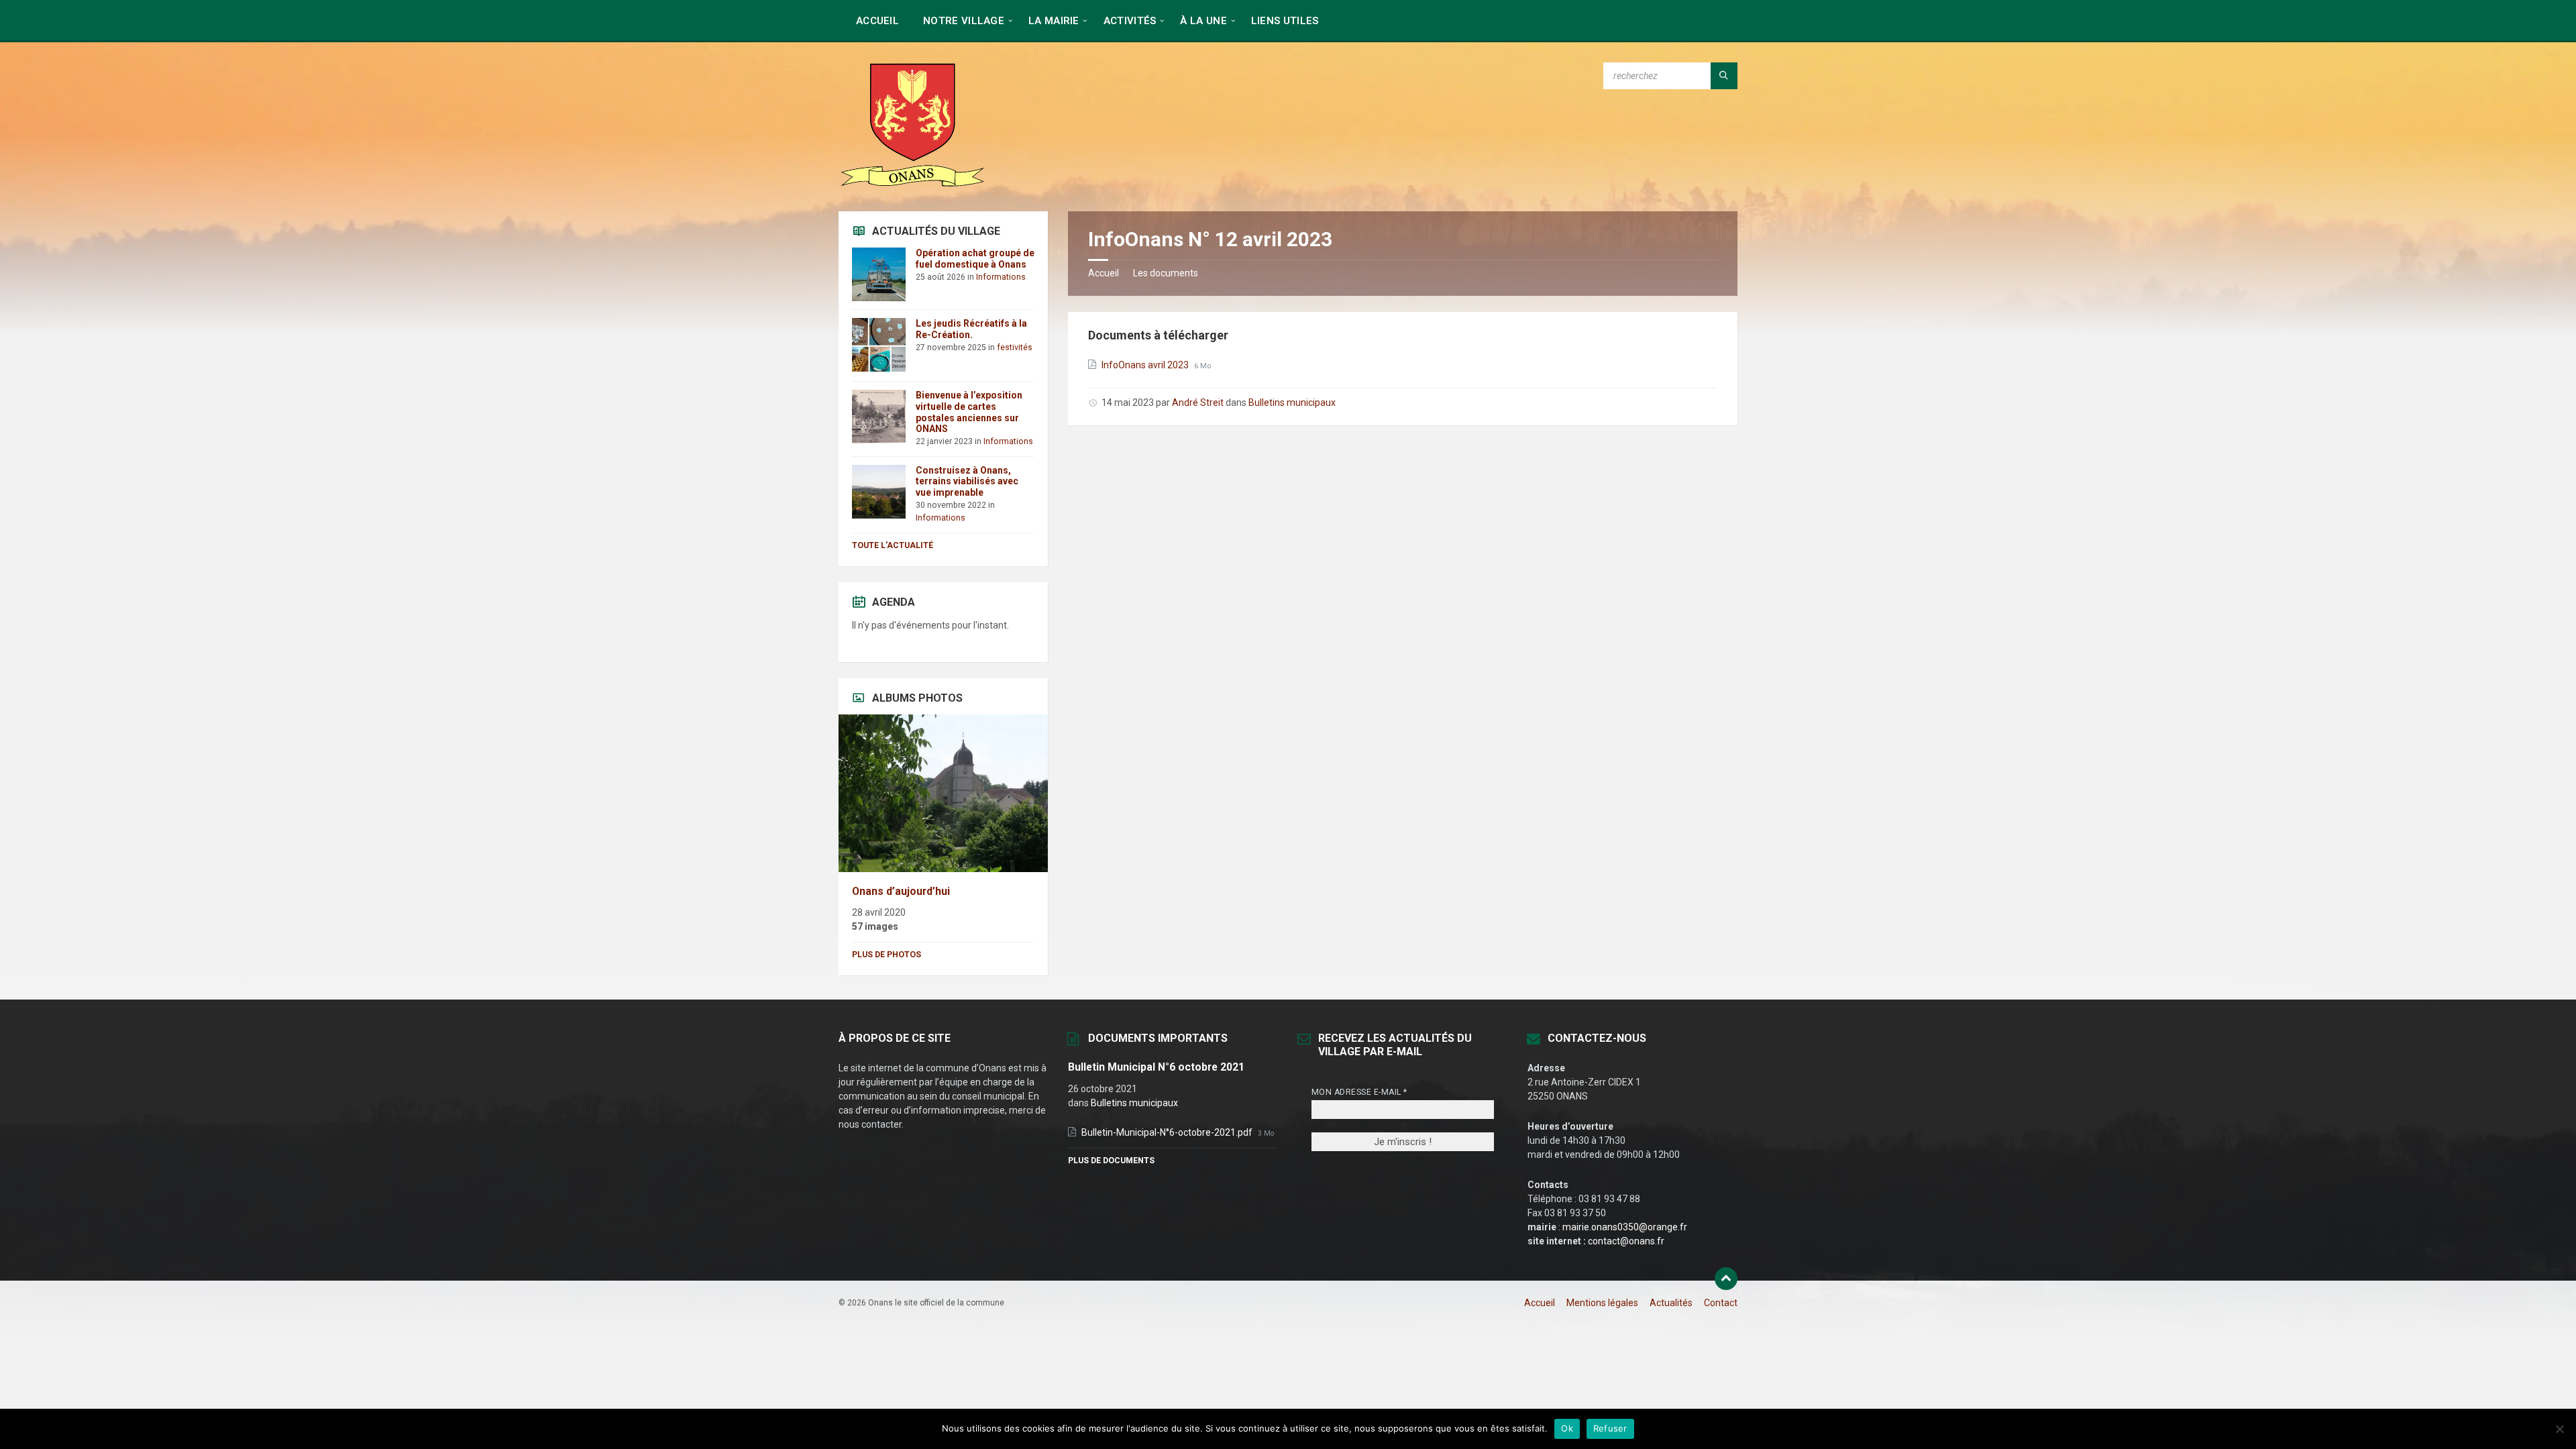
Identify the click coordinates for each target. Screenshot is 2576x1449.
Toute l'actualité (893, 545)
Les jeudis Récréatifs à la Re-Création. (971, 329)
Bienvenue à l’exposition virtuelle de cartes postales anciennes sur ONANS (969, 412)
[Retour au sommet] (1726, 1279)
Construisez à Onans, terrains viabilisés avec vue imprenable (967, 482)
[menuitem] (877, 20)
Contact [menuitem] (1721, 1303)
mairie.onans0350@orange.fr (1625, 1227)
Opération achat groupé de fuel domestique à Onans (975, 259)
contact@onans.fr (1626, 1241)
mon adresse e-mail (1359, 1092)
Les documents (1166, 273)
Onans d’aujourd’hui (901, 891)
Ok (1567, 1428)
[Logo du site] (912, 185)
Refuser (1610, 1428)
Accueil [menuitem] (1540, 1303)
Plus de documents (1111, 1161)
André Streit (1198, 402)
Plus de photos (887, 955)
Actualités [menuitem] (1671, 1303)
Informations (1001, 277)
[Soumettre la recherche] (1724, 76)
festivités (1015, 347)
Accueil (1104, 273)
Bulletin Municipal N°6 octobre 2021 (1156, 1067)
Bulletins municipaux (1292, 402)
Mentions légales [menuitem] (1602, 1303)
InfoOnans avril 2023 (1146, 365)
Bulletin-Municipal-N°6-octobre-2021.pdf (1168, 1132)
